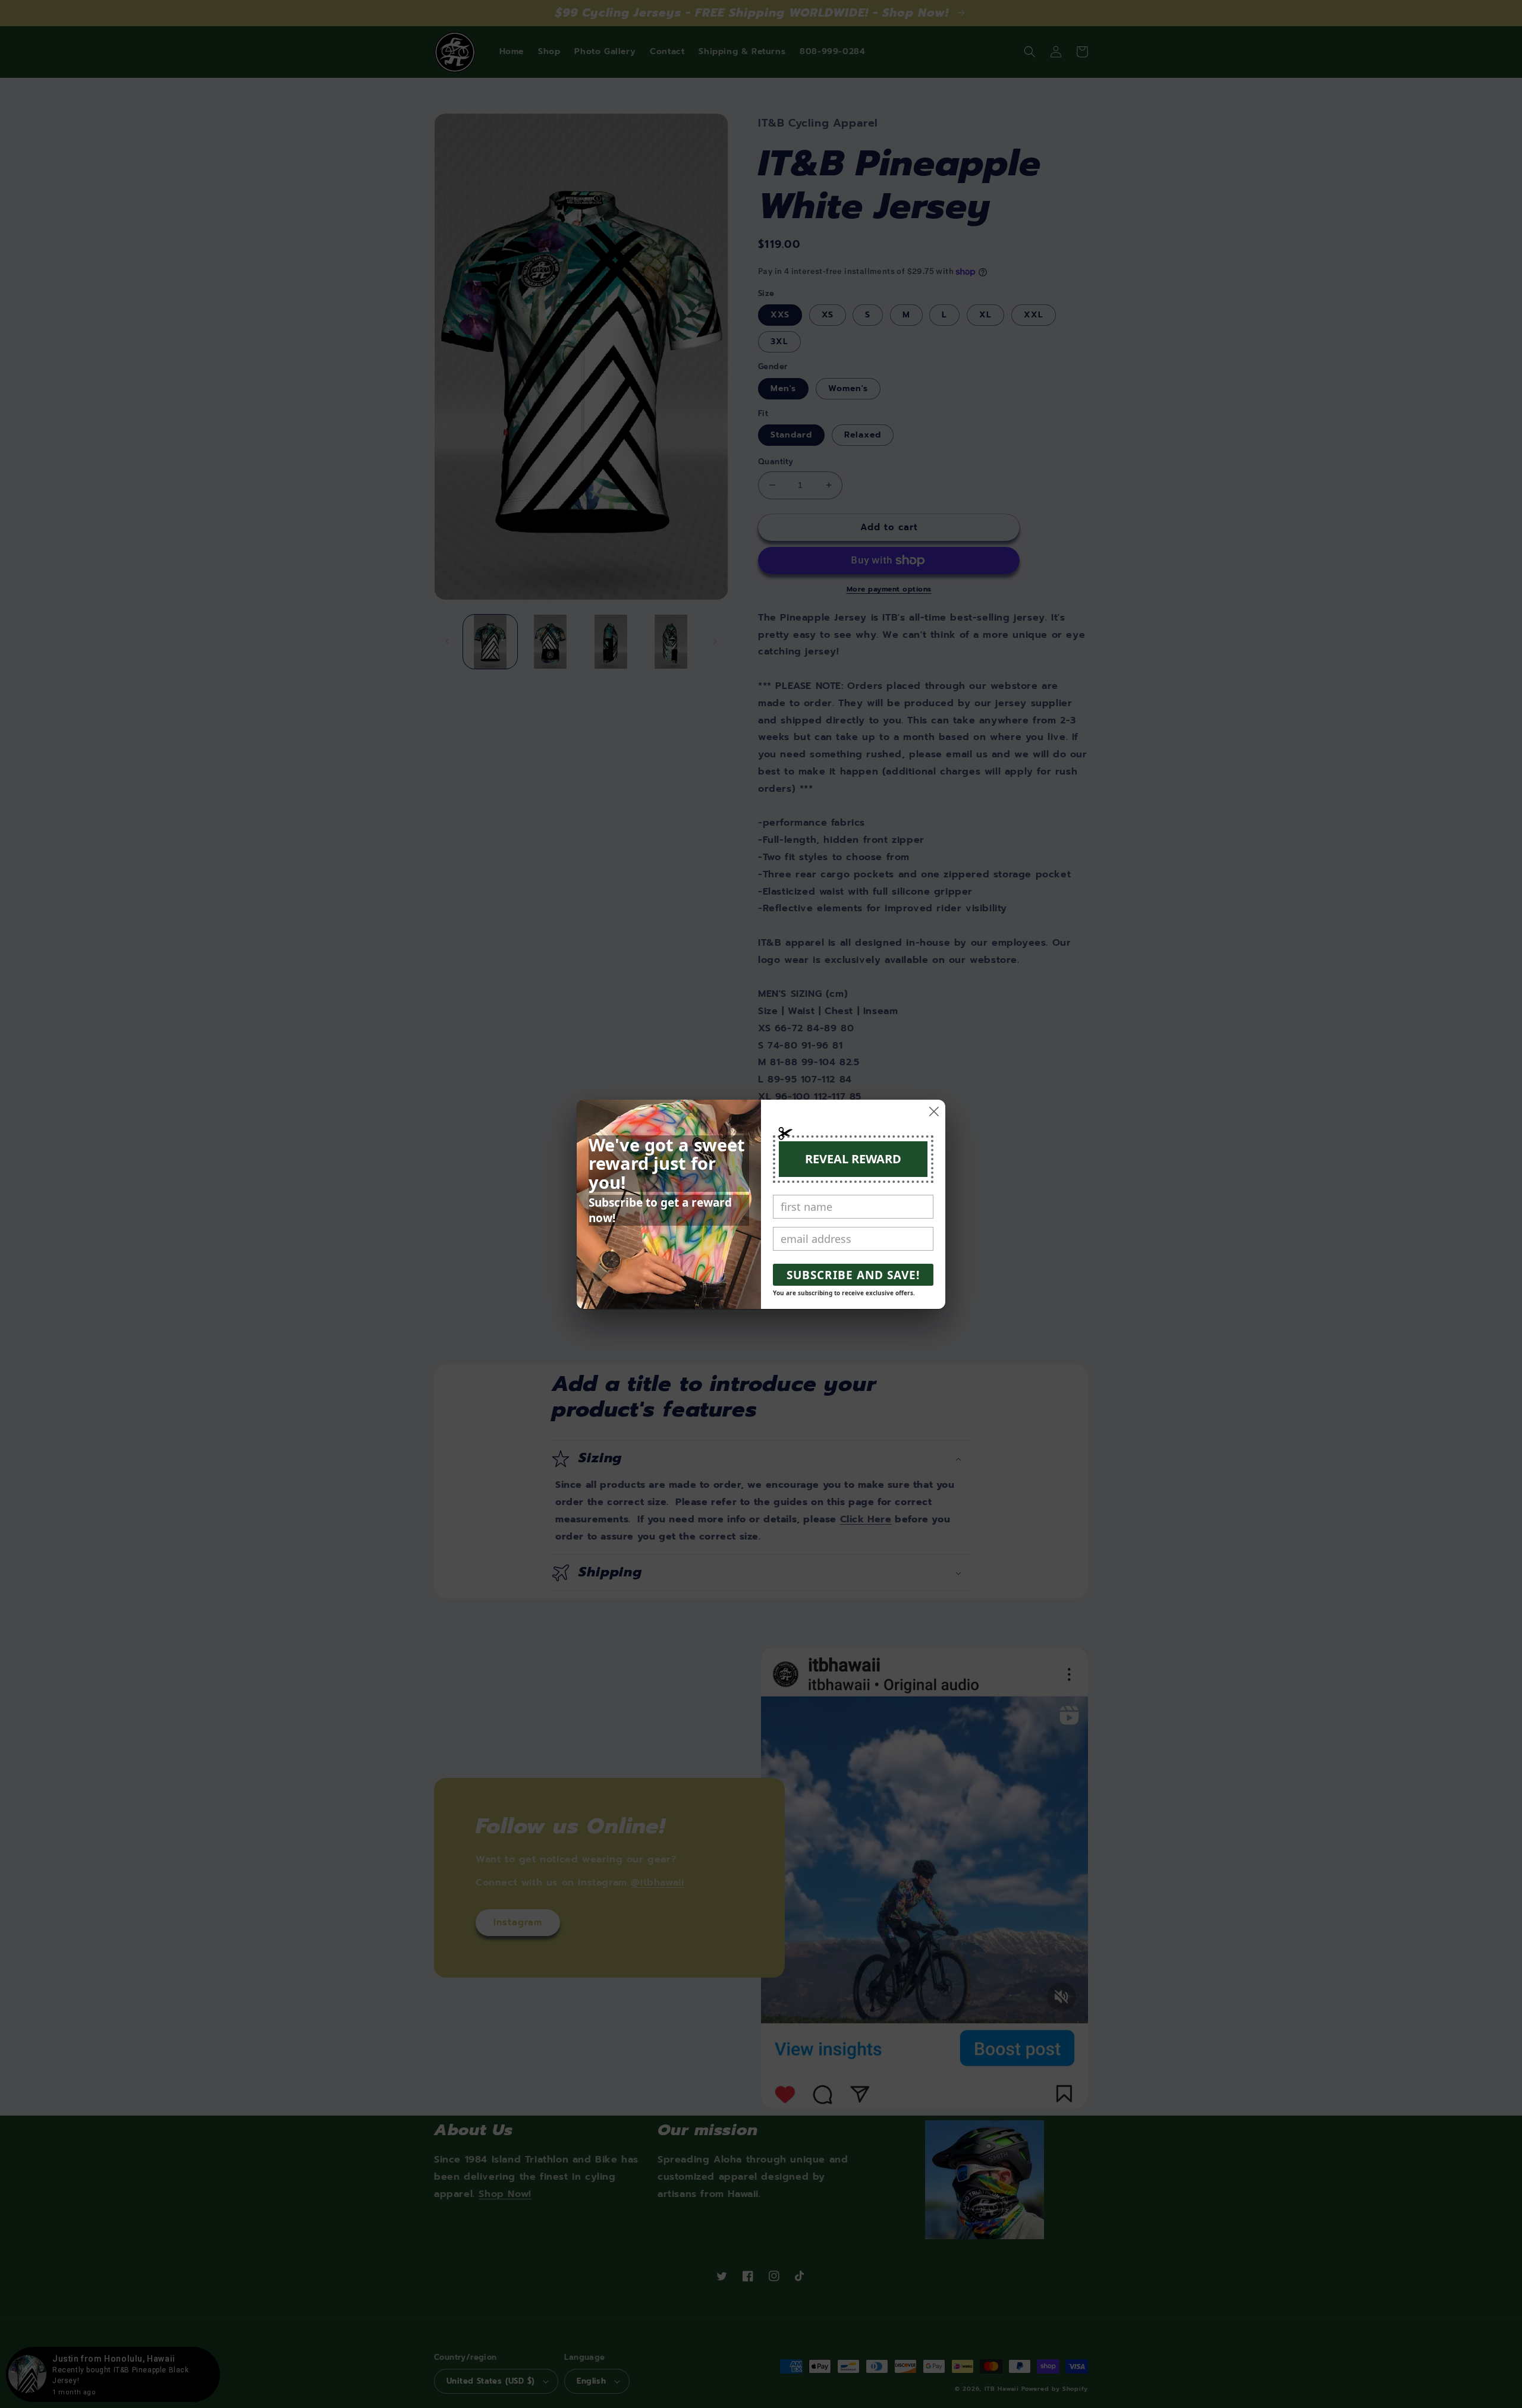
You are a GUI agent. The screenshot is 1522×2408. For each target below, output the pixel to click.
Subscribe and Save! (853, 1275)
